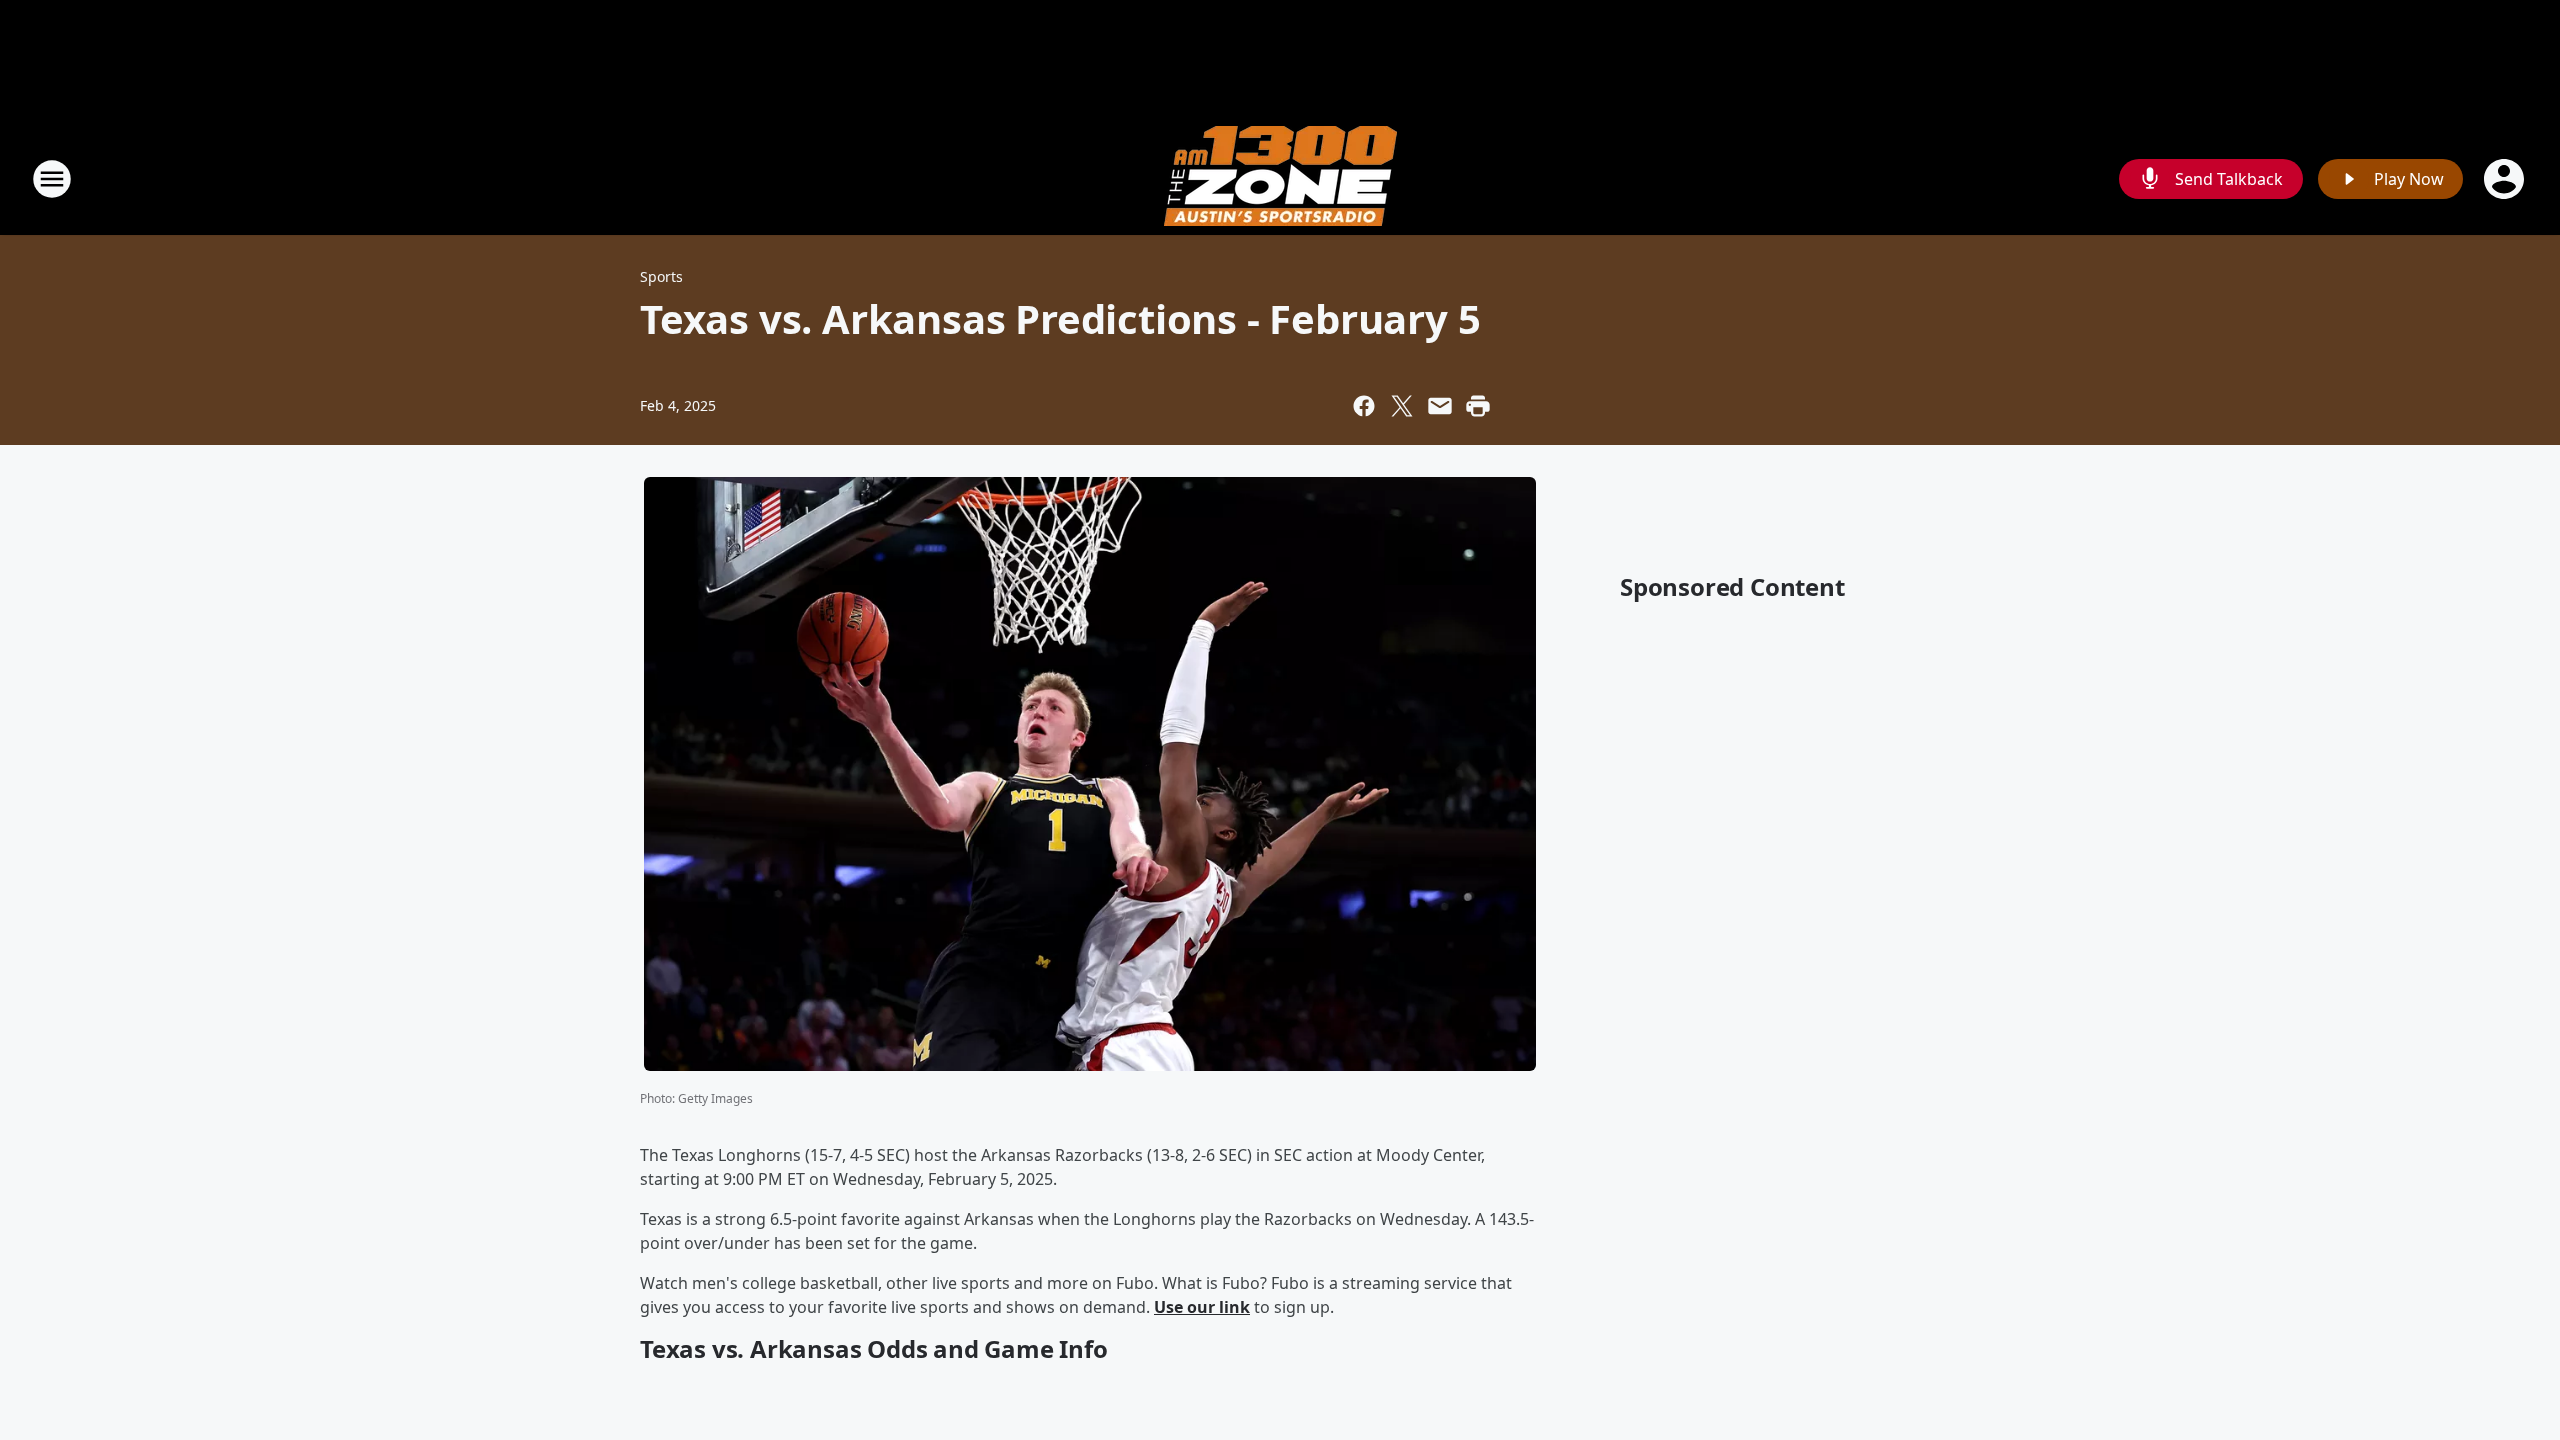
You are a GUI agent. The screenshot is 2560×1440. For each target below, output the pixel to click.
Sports (661, 276)
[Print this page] (1478, 406)
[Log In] (2506, 179)
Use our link (1202, 1307)
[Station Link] (1280, 178)
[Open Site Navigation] (52, 179)
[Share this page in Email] (1440, 406)
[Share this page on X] (1402, 406)
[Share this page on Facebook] (1364, 406)
